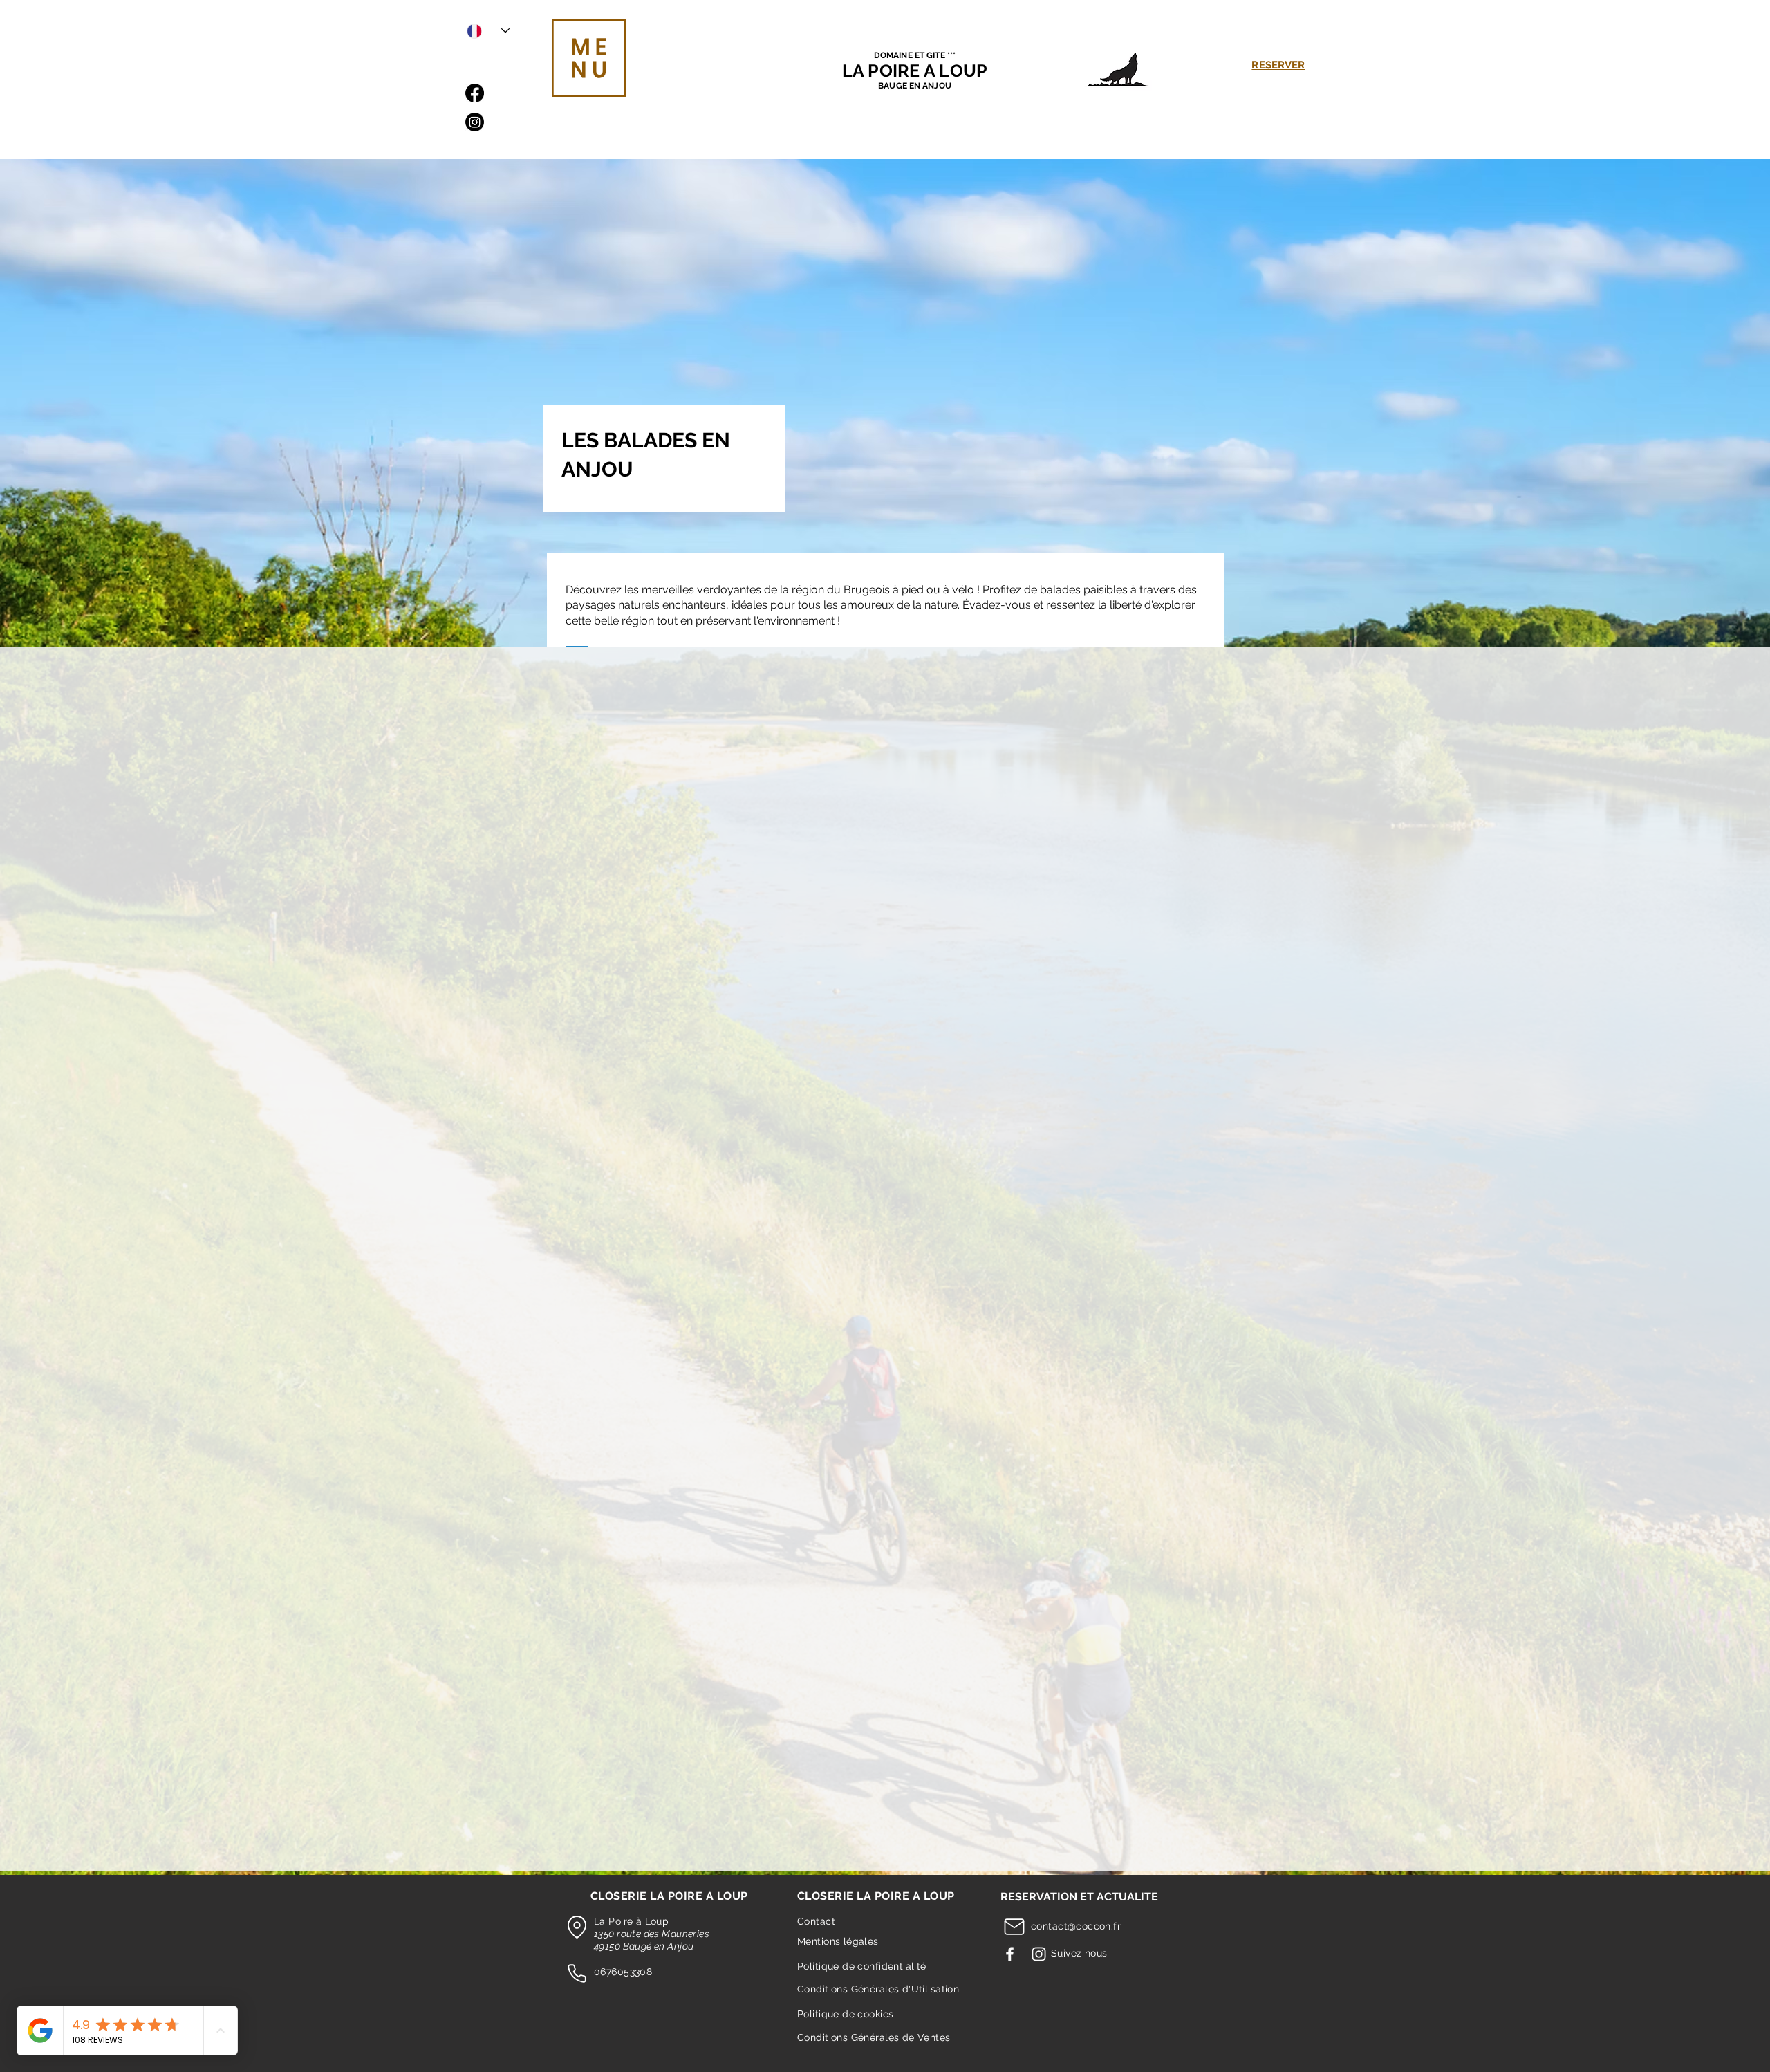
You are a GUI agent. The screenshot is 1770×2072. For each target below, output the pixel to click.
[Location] (577, 1927)
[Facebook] (475, 93)
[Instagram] (475, 122)
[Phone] (577, 1974)
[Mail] (1014, 1927)
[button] (589, 58)
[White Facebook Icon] (1010, 1954)
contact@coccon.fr (1076, 1926)
